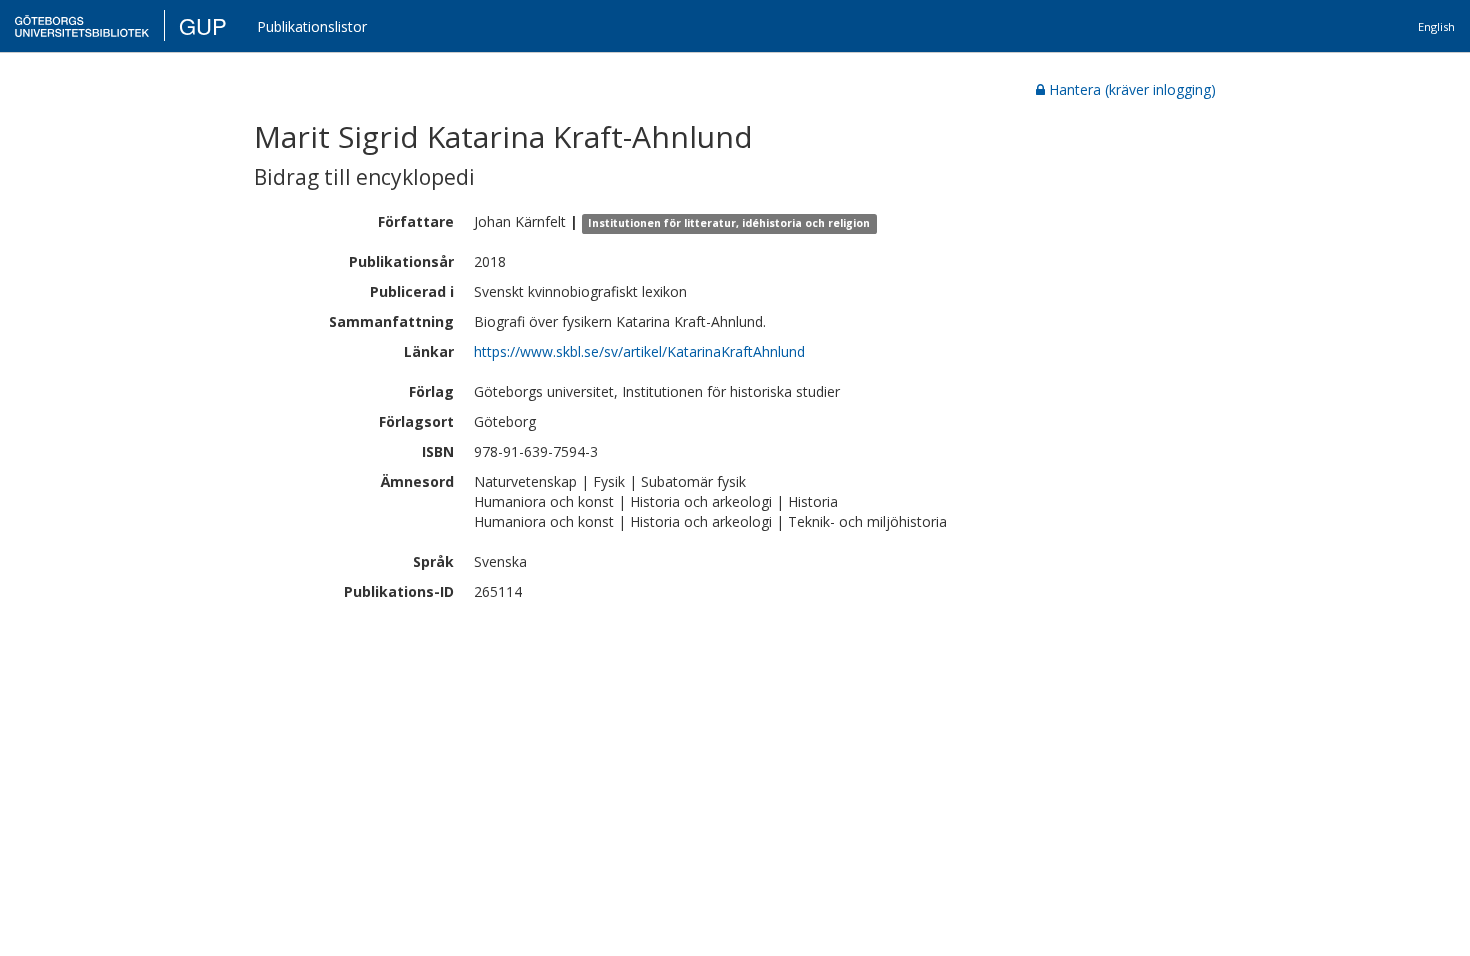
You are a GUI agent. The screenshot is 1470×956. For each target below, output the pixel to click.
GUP (203, 25)
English (1436, 26)
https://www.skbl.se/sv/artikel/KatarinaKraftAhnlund (639, 351)
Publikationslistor (312, 26)
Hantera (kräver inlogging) (1132, 89)
